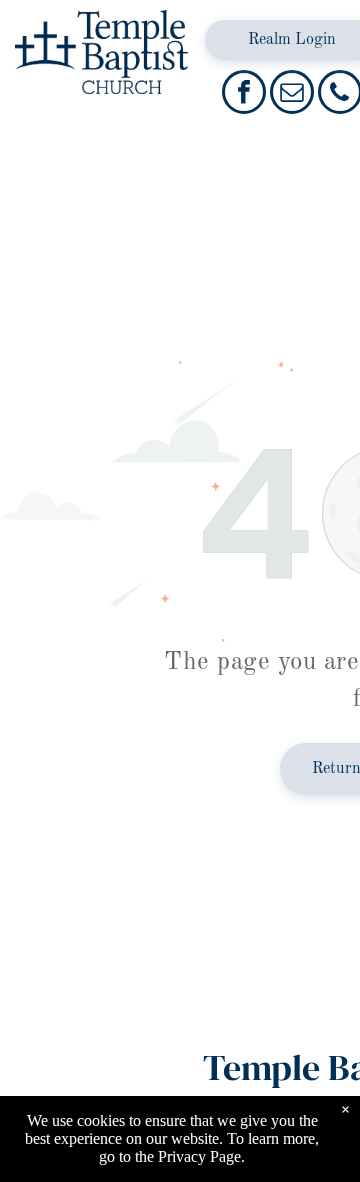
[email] (292, 94)
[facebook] (244, 94)
